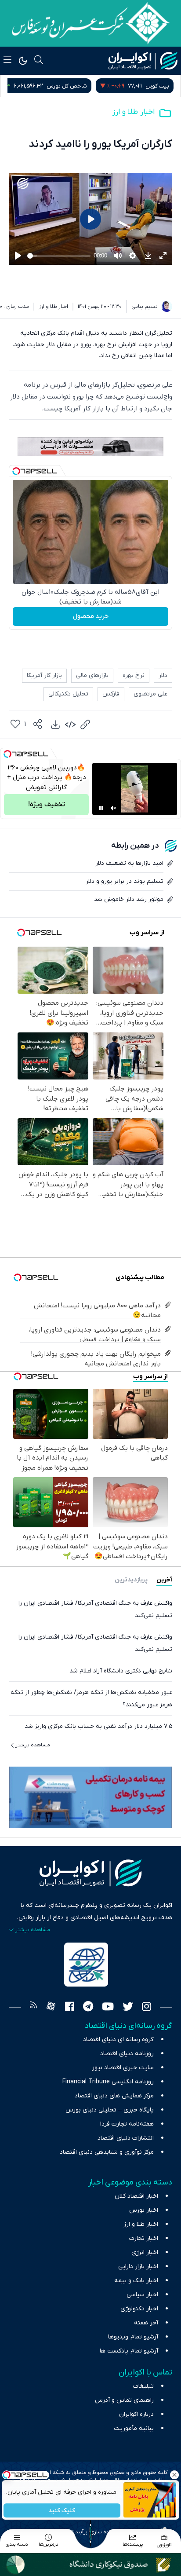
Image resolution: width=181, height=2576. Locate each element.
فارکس (111, 694)
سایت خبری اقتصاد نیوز (123, 2068)
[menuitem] (55, 724)
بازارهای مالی (92, 675)
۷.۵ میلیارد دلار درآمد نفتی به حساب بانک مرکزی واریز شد (98, 1726)
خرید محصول (91, 616)
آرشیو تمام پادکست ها (129, 2351)
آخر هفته (146, 2323)
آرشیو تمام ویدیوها (133, 2337)
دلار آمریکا (47, 86)
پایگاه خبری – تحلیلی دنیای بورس (110, 2110)
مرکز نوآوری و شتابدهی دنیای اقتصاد (107, 2152)
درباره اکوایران (136, 2414)
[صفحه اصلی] (90, 2533)
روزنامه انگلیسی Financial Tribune (108, 2082)
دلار (163, 675)
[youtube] (108, 2008)
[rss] (33, 2008)
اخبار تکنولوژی (139, 2309)
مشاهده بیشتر (33, 1745)
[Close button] (174, 2475)
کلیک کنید (62, 2511)
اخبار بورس (144, 2210)
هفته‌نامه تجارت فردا (127, 2124)
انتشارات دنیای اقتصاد (126, 2138)
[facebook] (70, 2008)
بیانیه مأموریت (134, 2428)
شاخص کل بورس (149, 86)
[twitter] (128, 2008)
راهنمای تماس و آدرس (124, 2400)
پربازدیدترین (131, 1580)
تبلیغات (143, 2386)
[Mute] (113, 808)
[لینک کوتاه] (85, 724)
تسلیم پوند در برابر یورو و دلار (125, 881)
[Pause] (101, 808)
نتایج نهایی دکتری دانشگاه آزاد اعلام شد (121, 1671)
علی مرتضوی (150, 694)
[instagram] (147, 2008)
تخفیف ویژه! (47, 805)
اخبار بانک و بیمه (136, 2281)
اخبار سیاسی (142, 2295)
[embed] (70, 724)
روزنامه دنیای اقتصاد (127, 2054)
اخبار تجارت (144, 2238)
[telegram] (88, 2008)
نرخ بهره (134, 675)
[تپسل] (16, 471)
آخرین (164, 1580)
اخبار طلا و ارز (133, 112)
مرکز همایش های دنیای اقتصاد (114, 2096)
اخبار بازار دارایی (138, 2267)
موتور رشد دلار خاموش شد (129, 899)
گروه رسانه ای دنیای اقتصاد (118, 2040)
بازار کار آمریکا (44, 675)
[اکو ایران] (143, 61)
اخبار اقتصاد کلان (136, 2196)
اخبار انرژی (145, 2252)
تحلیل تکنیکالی (68, 694)
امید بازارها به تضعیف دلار (129, 863)
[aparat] (51, 2008)
